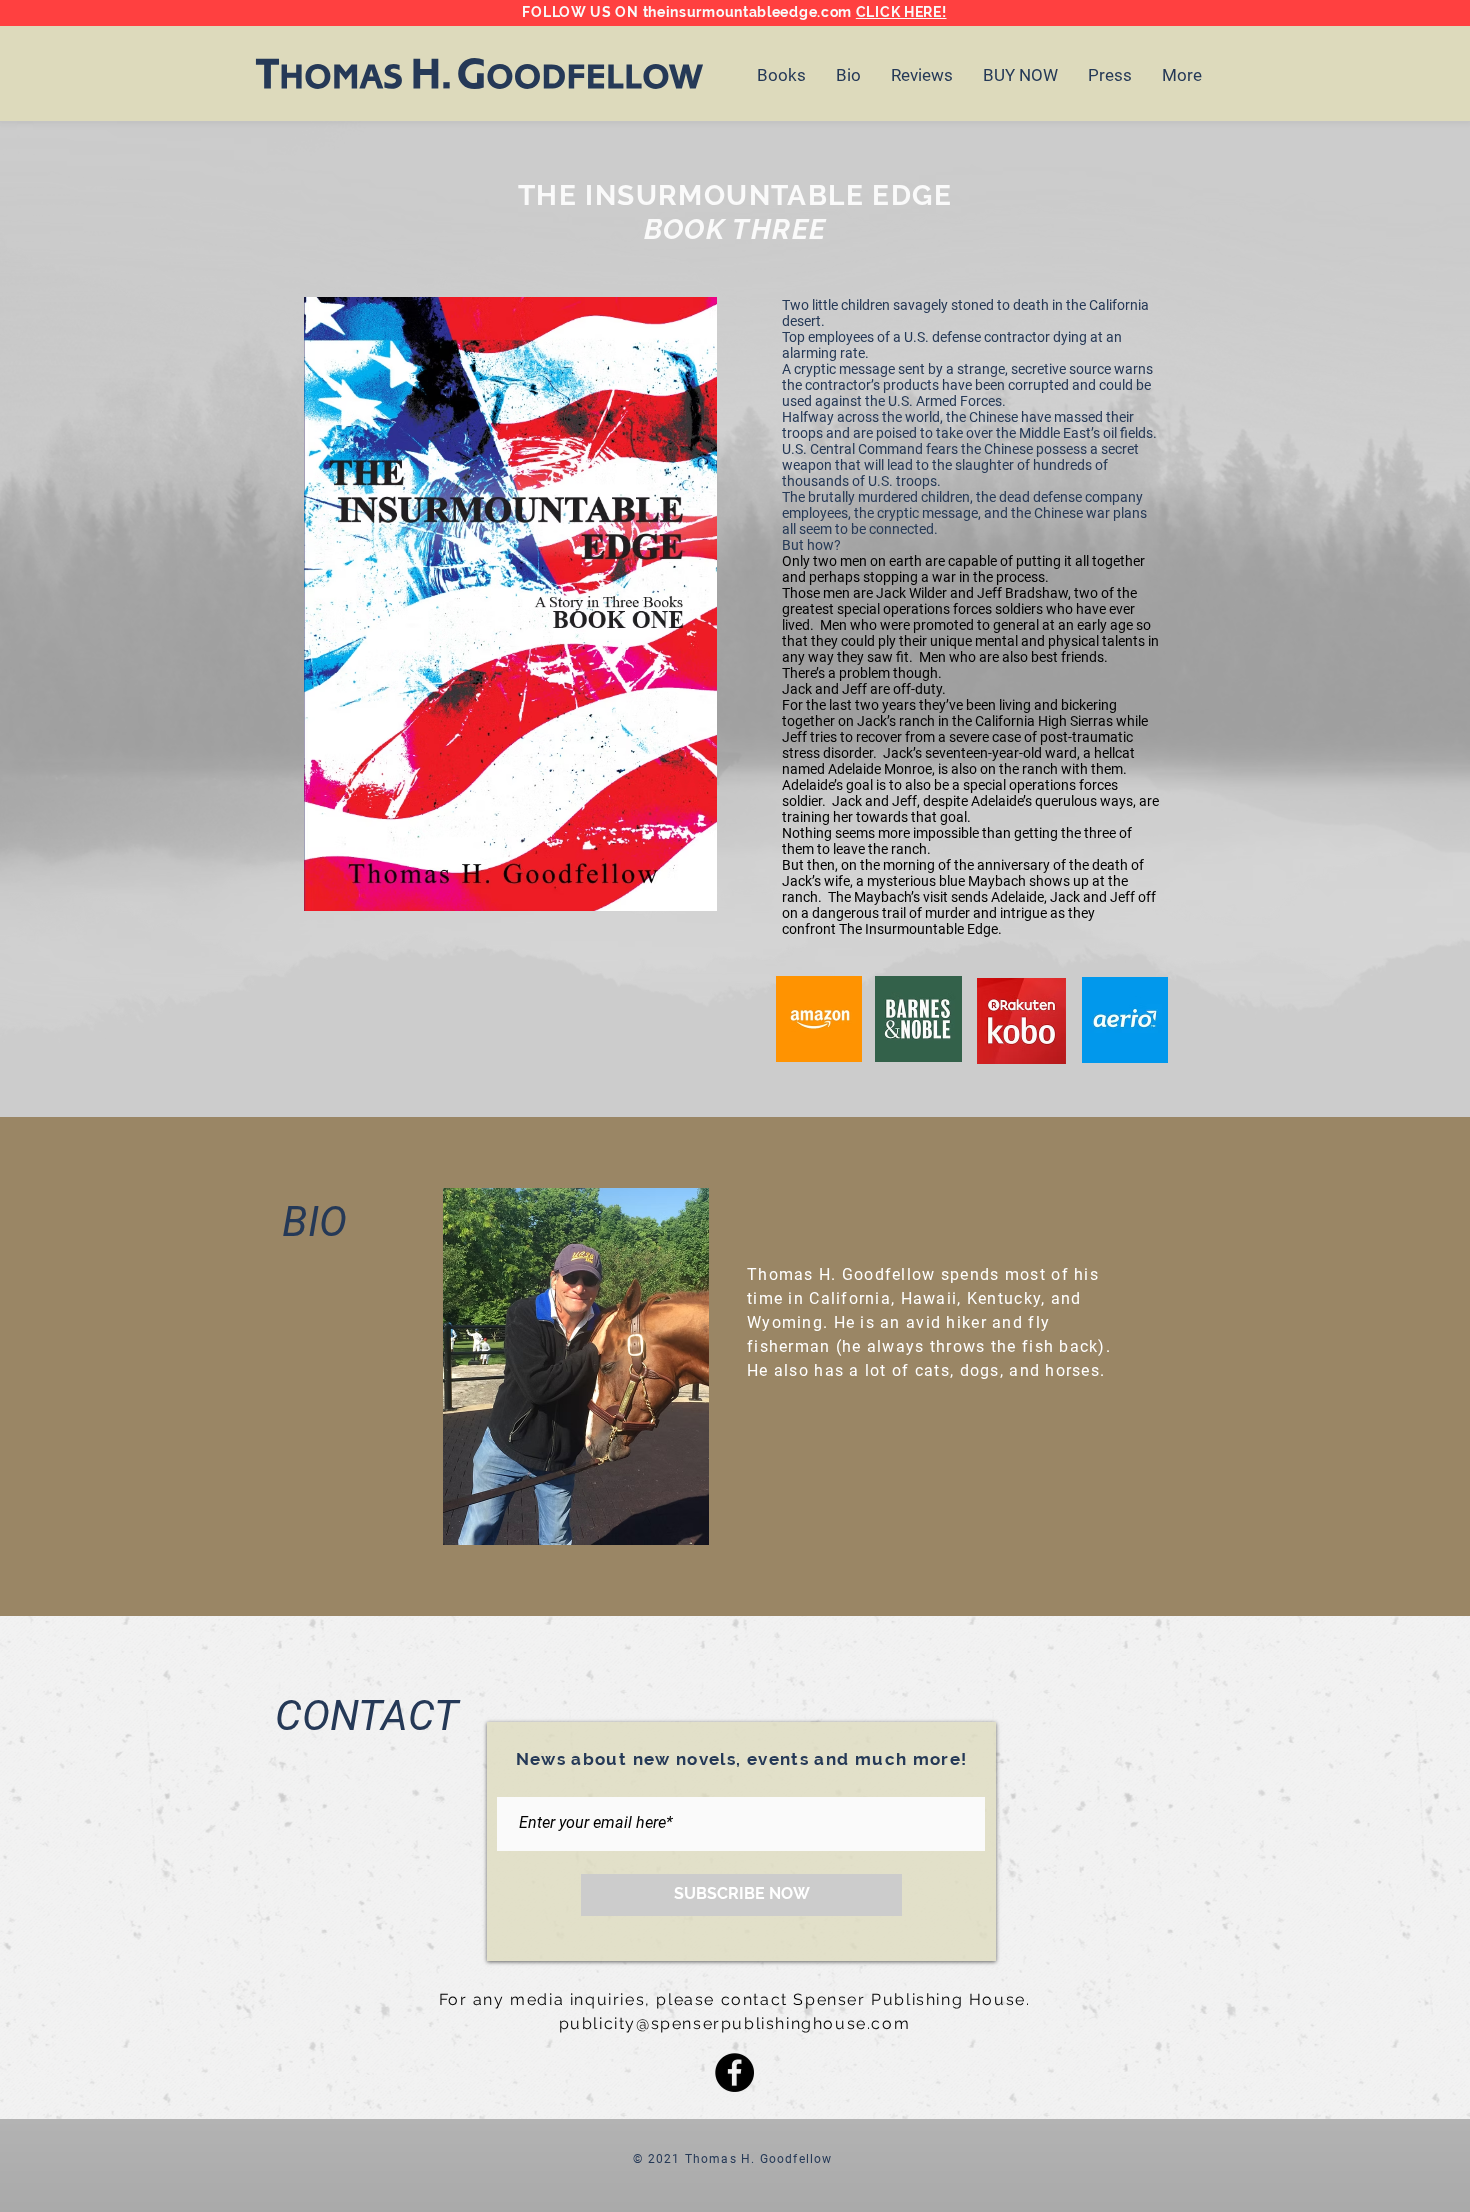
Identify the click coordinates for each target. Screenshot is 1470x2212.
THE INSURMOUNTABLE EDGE (735, 195)
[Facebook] (734, 2072)
